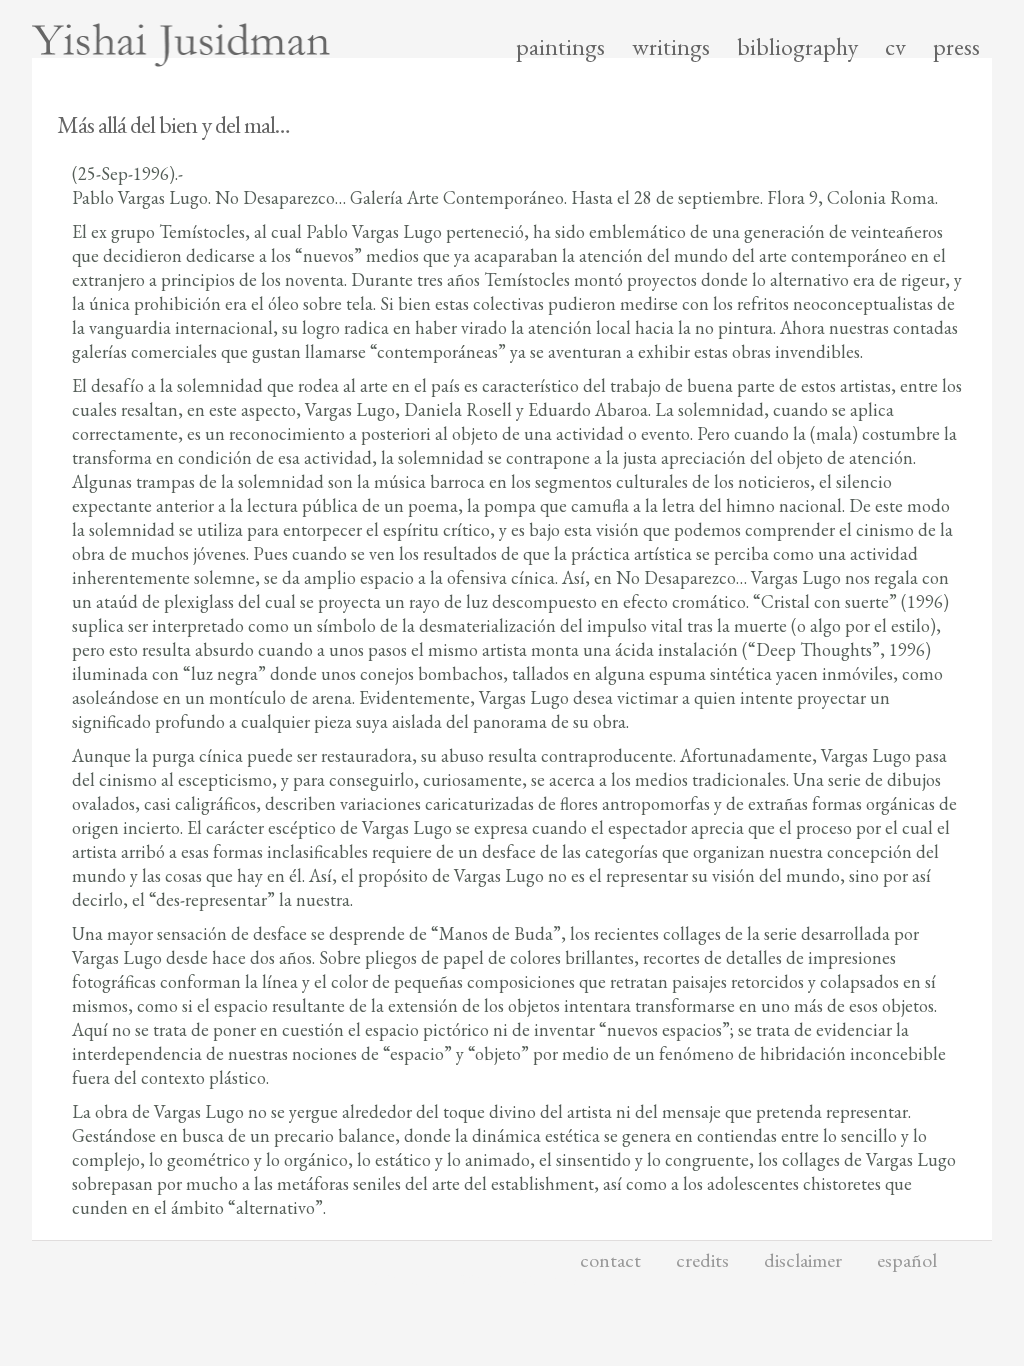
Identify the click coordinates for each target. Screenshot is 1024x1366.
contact (610, 1260)
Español (907, 1260)
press (956, 47)
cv (895, 47)
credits (702, 1260)
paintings (560, 47)
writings (671, 47)
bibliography (797, 47)
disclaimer (803, 1260)
